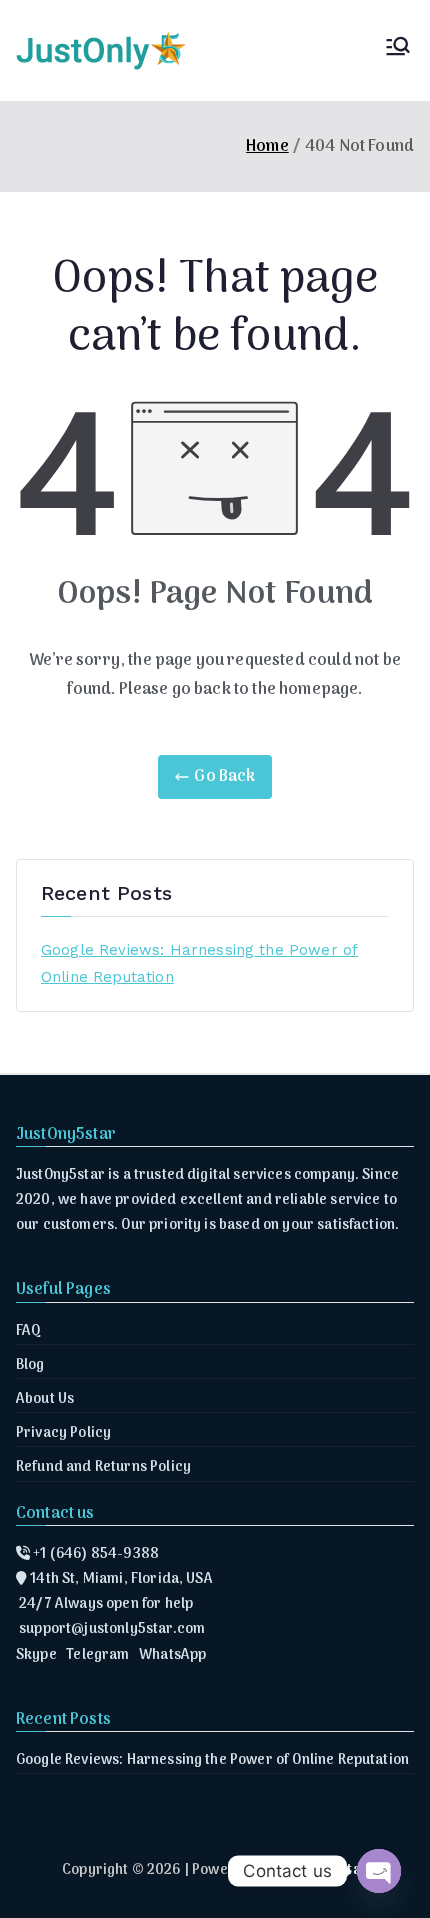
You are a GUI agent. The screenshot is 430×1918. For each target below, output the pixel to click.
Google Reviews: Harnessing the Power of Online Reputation (199, 963)
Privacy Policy (63, 1433)
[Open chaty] (379, 1871)
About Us (45, 1399)
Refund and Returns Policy (103, 1467)
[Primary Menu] (398, 50)
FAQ (28, 1331)
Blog (30, 1365)
